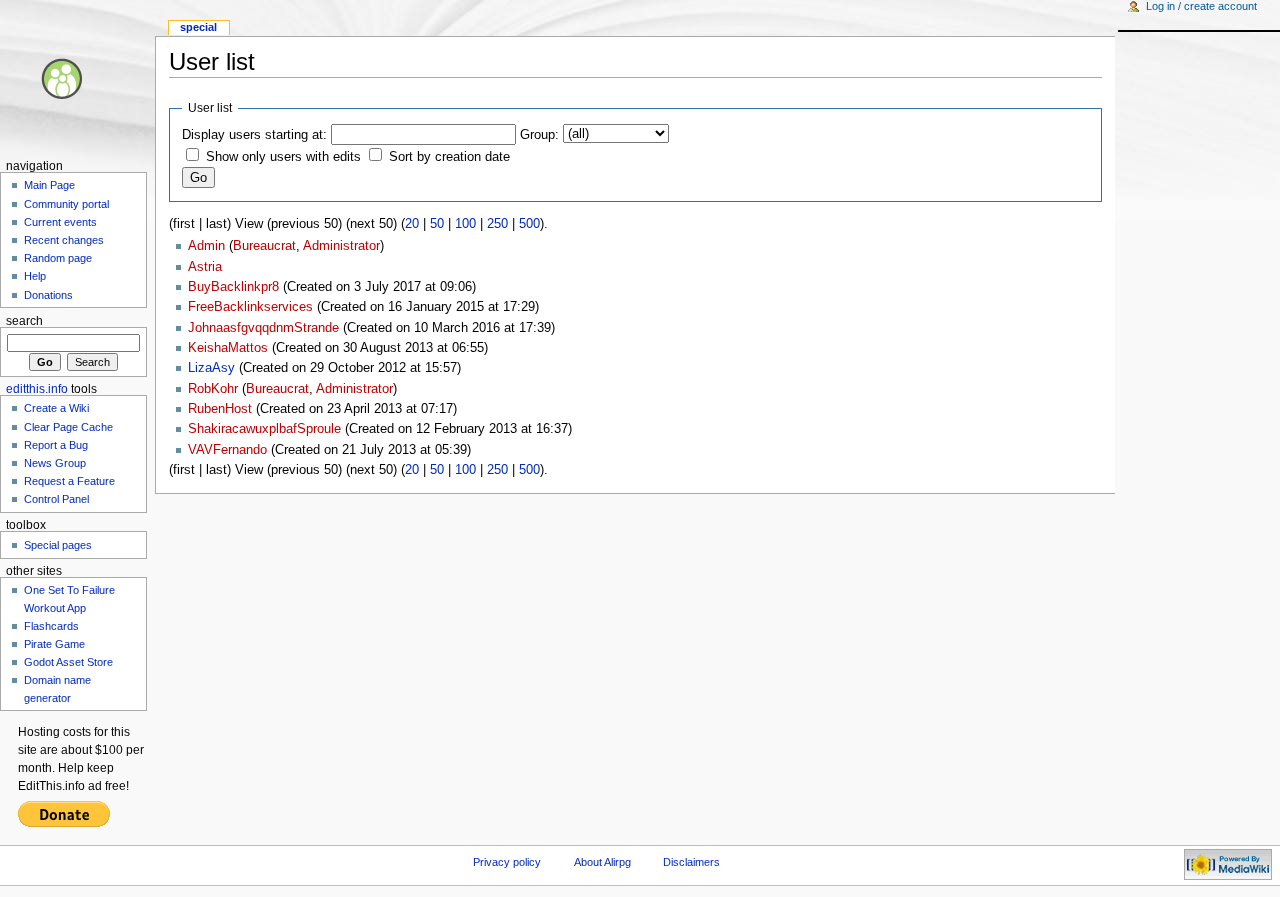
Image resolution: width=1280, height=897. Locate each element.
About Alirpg (602, 862)
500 (529, 224)
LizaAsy (211, 368)
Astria (205, 267)
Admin (206, 246)
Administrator (341, 246)
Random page (58, 258)
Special (198, 27)
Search (24, 321)
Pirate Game (54, 644)
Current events (60, 222)
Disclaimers (691, 862)
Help (35, 276)
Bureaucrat (264, 246)
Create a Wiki (56, 408)
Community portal (66, 204)
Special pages (58, 545)
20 (412, 224)
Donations (48, 295)
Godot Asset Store (68, 662)
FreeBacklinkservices (250, 307)
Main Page (49, 185)
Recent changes (64, 240)
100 (465, 224)
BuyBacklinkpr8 (233, 287)
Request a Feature (69, 481)
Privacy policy (507, 862)
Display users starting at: (254, 135)
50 (437, 224)
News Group (55, 463)
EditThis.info (37, 389)
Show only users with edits (283, 157)
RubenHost (220, 409)
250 (497, 224)
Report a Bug (56, 445)
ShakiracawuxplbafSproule (264, 429)
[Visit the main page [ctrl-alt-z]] (77, 77)
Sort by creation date (449, 157)
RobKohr (213, 389)
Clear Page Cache (68, 427)
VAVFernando (227, 450)
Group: (539, 135)
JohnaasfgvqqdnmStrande (263, 328)
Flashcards (51, 626)
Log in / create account (1201, 6)
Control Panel (56, 499)
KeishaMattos (228, 348)
